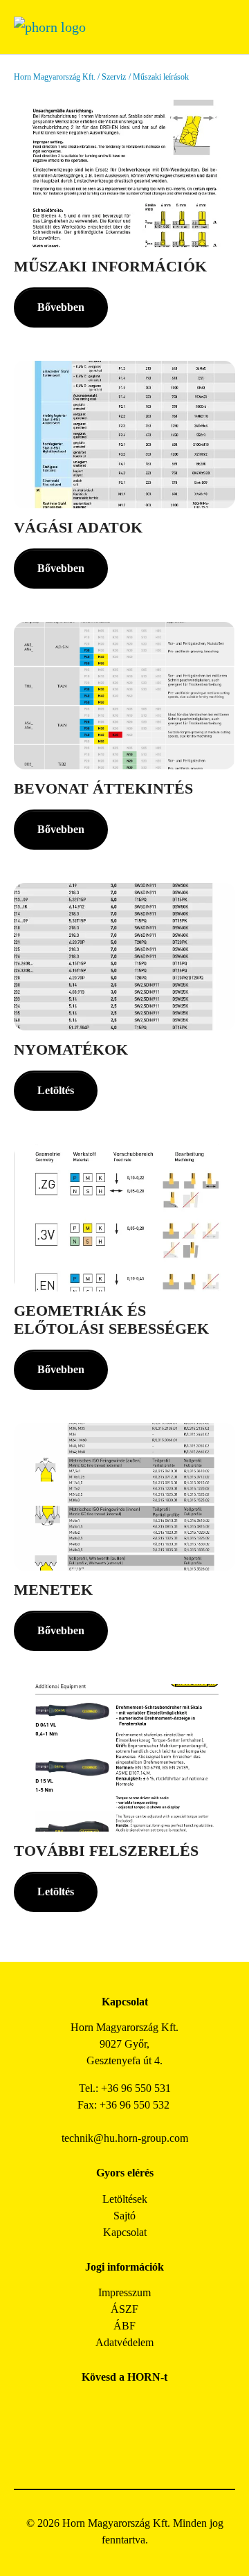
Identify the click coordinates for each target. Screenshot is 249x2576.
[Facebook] (78, 2408)
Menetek (53, 1590)
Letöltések (125, 2199)
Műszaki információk (110, 267)
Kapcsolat (125, 2232)
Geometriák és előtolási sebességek (111, 1320)
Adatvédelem (124, 2342)
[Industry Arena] (140, 2446)
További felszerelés (106, 1851)
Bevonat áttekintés (103, 789)
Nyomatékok (71, 1050)
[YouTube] (109, 2446)
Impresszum (124, 2292)
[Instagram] (109, 2408)
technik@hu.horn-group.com (125, 2138)
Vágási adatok (78, 528)
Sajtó (124, 2216)
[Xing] (171, 2408)
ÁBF (124, 2326)
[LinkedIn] (140, 2408)
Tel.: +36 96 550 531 (125, 2088)
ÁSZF (124, 2309)
